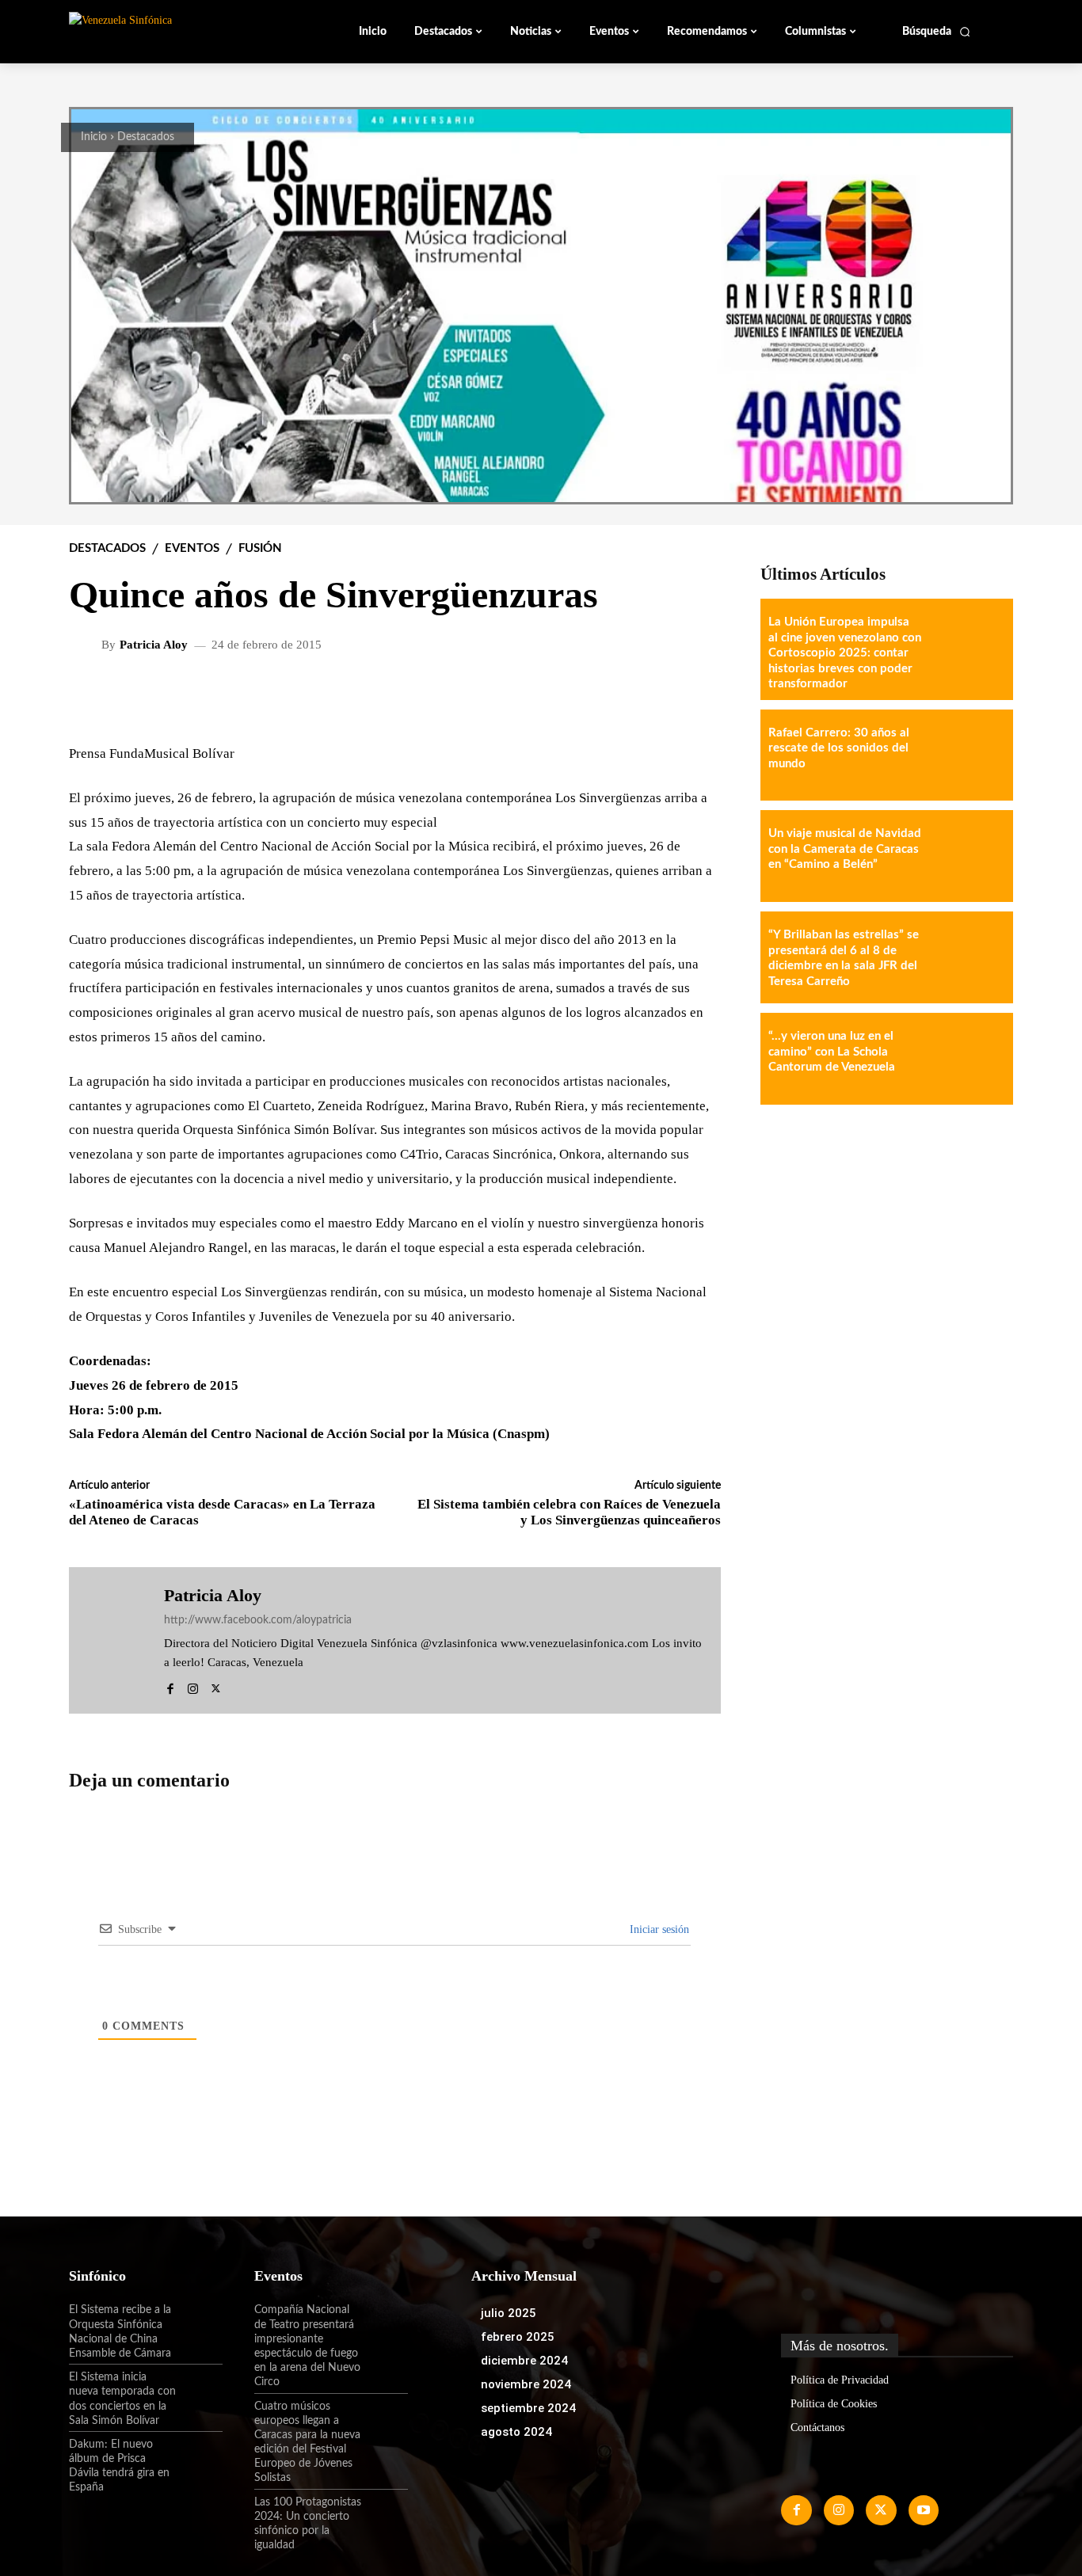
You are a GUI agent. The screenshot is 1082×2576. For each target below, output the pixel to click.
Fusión (260, 548)
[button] (937, 32)
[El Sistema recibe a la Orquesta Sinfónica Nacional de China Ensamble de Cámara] (200, 2323)
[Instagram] (193, 1686)
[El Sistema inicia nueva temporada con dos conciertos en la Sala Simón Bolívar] (200, 2391)
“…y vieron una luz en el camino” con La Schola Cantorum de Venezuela (832, 1052)
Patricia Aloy (154, 645)
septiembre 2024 (528, 2408)
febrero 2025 (518, 2337)
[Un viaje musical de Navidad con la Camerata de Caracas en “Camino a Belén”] (967, 856)
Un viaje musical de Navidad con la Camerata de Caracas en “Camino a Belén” (845, 849)
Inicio (94, 137)
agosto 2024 (516, 2432)
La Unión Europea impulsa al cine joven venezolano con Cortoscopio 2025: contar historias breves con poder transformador (845, 653)
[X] (216, 1686)
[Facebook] (170, 1686)
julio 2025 (509, 2313)
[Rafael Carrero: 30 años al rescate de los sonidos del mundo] (967, 755)
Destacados (146, 137)
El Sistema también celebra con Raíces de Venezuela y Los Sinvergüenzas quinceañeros (569, 1512)
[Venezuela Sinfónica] (175, 31)
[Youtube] (924, 2510)
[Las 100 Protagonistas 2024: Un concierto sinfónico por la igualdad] (385, 2516)
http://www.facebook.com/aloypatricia (258, 1620)
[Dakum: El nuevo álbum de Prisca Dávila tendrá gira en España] (200, 2458)
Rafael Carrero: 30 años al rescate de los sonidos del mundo (839, 748)
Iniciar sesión (658, 1929)
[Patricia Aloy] (87, 645)
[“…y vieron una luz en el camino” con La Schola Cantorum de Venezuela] (967, 1059)
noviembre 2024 (526, 2384)
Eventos (192, 548)
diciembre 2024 (524, 2361)
